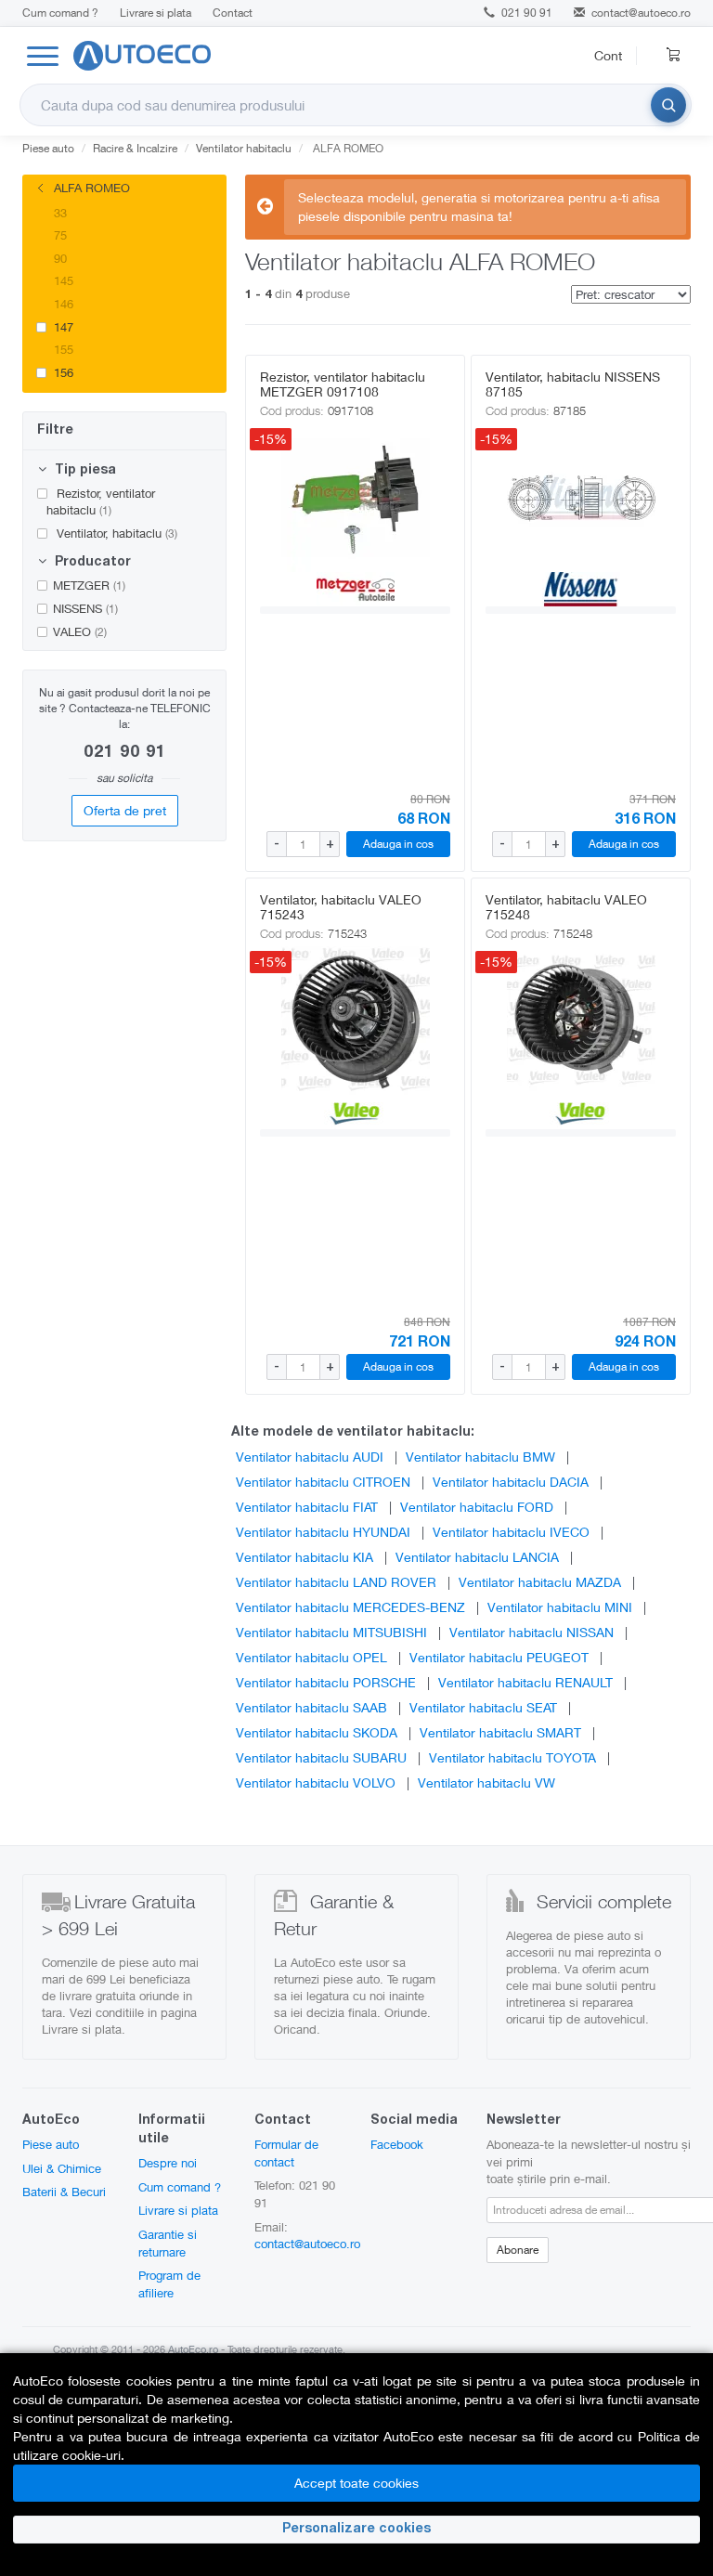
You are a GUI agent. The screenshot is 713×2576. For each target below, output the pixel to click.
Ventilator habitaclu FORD (477, 1507)
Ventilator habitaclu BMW (480, 1457)
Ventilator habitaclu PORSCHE (326, 1682)
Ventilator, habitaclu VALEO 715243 (341, 907)
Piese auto (51, 2144)
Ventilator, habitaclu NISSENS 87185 (573, 384)
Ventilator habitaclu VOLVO (316, 1782)
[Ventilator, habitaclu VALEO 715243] (355, 1021)
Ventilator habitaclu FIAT (307, 1507)
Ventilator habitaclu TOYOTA (512, 1757)
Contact (233, 13)
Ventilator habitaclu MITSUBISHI (331, 1632)
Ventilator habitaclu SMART (500, 1732)
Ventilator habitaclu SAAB (311, 1707)
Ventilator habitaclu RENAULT (525, 1682)
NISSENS (85, 608)
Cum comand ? (60, 13)
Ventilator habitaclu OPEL (311, 1657)
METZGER (89, 585)
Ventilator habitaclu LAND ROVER (336, 1582)
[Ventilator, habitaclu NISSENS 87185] (581, 498)
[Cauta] (668, 105)
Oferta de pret (125, 810)
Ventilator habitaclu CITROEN (323, 1482)
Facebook (397, 2144)
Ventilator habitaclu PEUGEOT (499, 1657)
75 (58, 235)
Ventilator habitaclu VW (486, 1782)
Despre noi (168, 2163)
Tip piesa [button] (84, 471)
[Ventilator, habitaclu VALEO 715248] (581, 1021)
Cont (608, 55)
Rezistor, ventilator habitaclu (101, 502)
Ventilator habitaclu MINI (560, 1607)
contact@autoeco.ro (641, 13)
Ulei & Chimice (62, 2168)
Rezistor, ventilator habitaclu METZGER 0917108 (343, 384)
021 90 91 (525, 13)
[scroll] (212, 234)
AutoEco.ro (193, 2349)
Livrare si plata (156, 13)
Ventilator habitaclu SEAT (483, 1707)
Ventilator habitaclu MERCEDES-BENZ (350, 1607)
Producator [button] (91, 563)
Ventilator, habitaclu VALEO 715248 (566, 907)
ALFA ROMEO (90, 188)
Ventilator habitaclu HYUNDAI (323, 1532)
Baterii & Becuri (64, 2192)
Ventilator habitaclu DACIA (511, 1482)
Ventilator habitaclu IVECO (511, 1532)
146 (62, 304)
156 (62, 372)
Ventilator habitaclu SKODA (317, 1732)
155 (62, 349)
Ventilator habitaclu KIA (305, 1557)
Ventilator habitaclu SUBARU (321, 1757)
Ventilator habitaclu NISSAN (532, 1632)
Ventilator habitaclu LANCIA (477, 1557)
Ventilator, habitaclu (115, 533)
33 (58, 213)
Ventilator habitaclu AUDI (310, 1457)
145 (62, 280)
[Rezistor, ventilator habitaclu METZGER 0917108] (355, 498)
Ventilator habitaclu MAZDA (540, 1582)
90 (58, 258)
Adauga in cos (398, 844)
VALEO (80, 631)
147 (62, 327)
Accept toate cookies (356, 2483)
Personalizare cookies (356, 2530)
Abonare (518, 2250)
